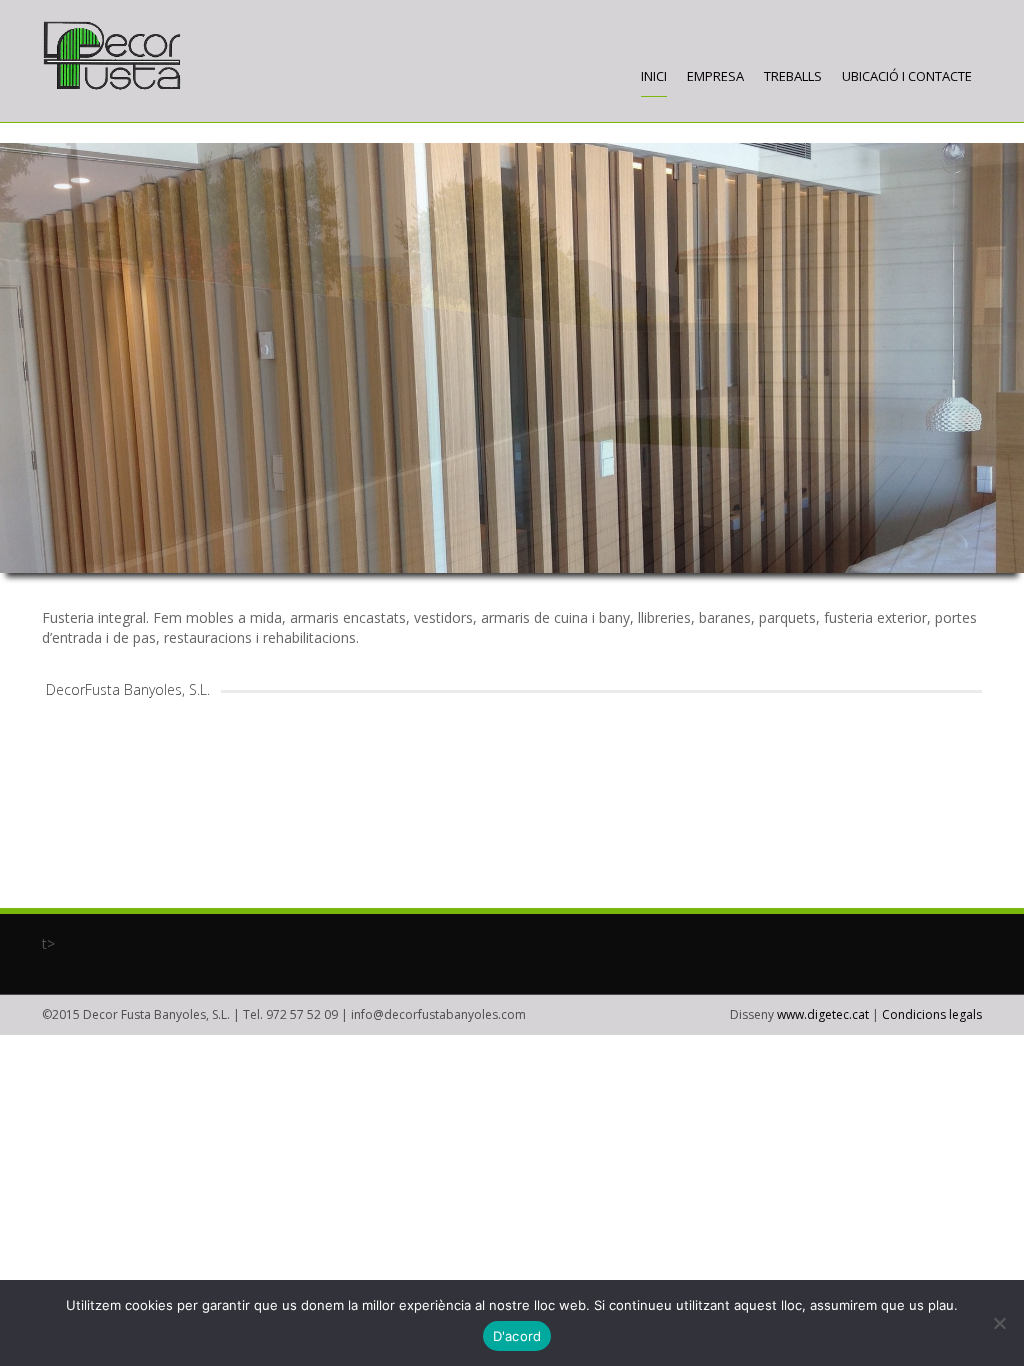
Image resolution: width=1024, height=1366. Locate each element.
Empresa (715, 76)
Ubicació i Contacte (907, 76)
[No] (999, 1323)
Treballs (793, 76)
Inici (654, 76)
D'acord (517, 1336)
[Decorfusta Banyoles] (112, 56)
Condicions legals (932, 1014)
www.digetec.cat (823, 1014)
